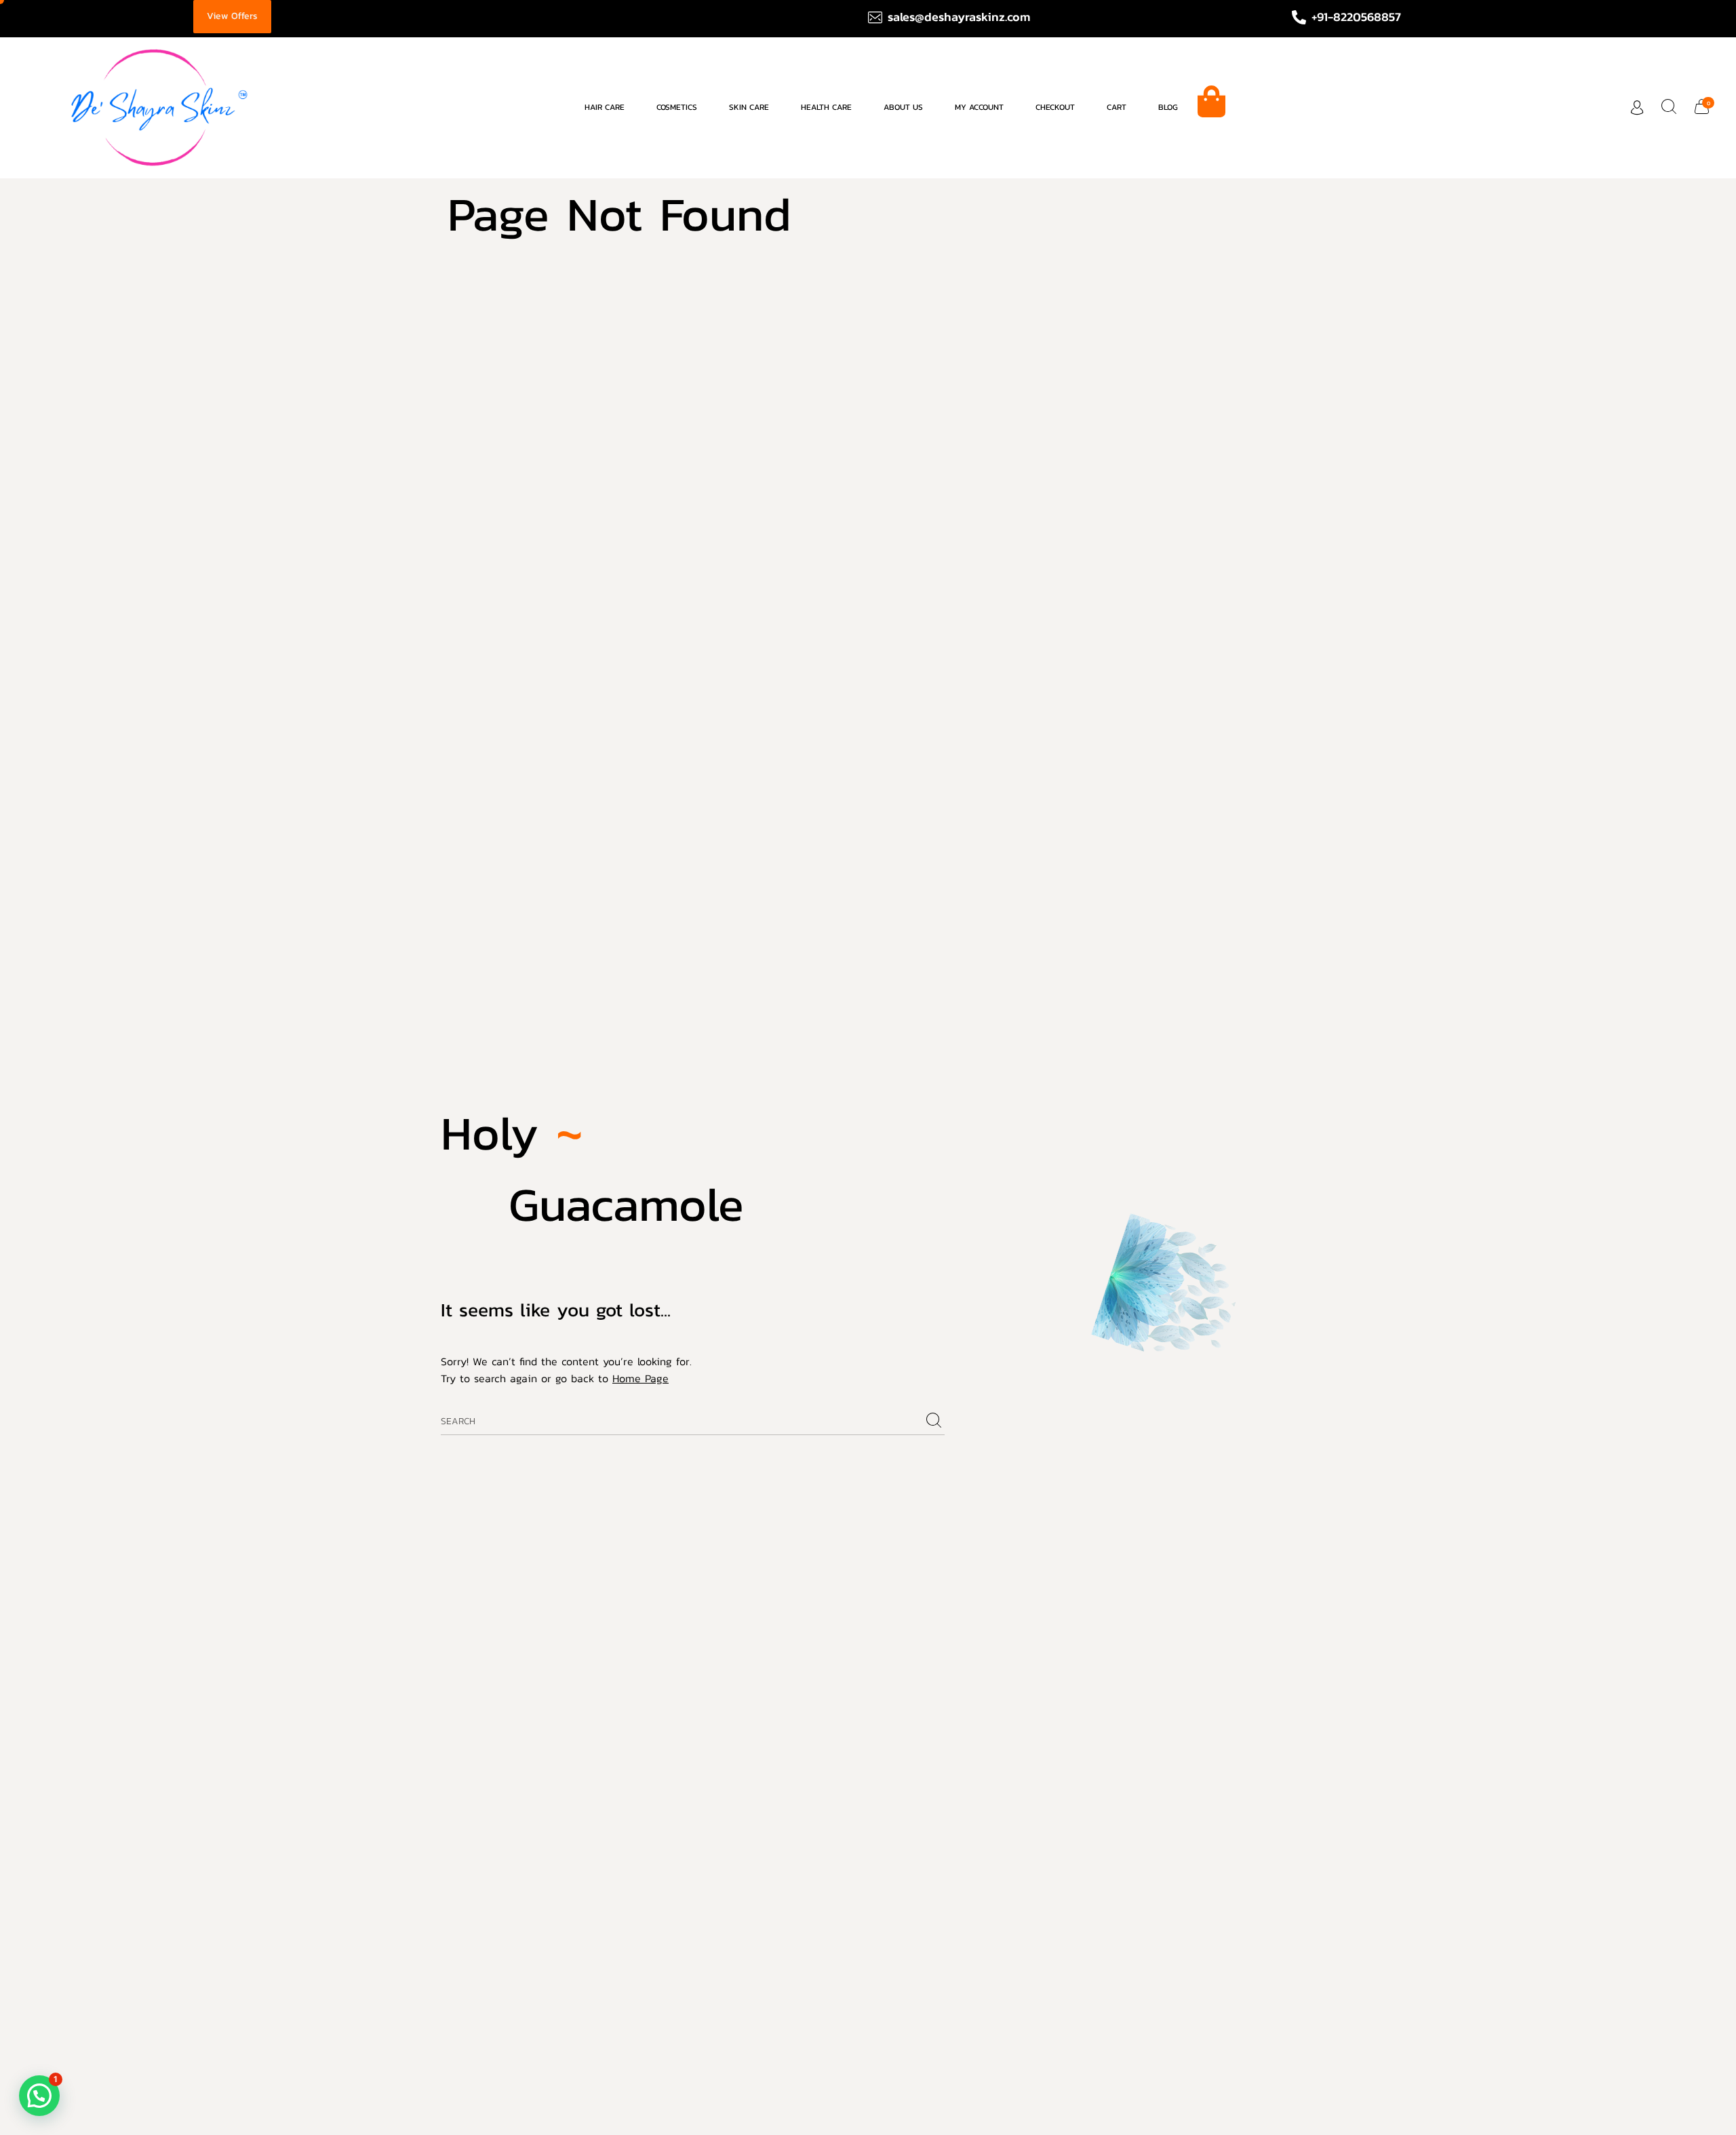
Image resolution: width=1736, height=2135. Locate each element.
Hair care (605, 107)
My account (979, 107)
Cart (1117, 107)
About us (903, 107)
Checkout (1055, 107)
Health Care (826, 107)
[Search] (934, 1421)
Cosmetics (677, 107)
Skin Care (749, 107)
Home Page (640, 1378)
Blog (1168, 107)
